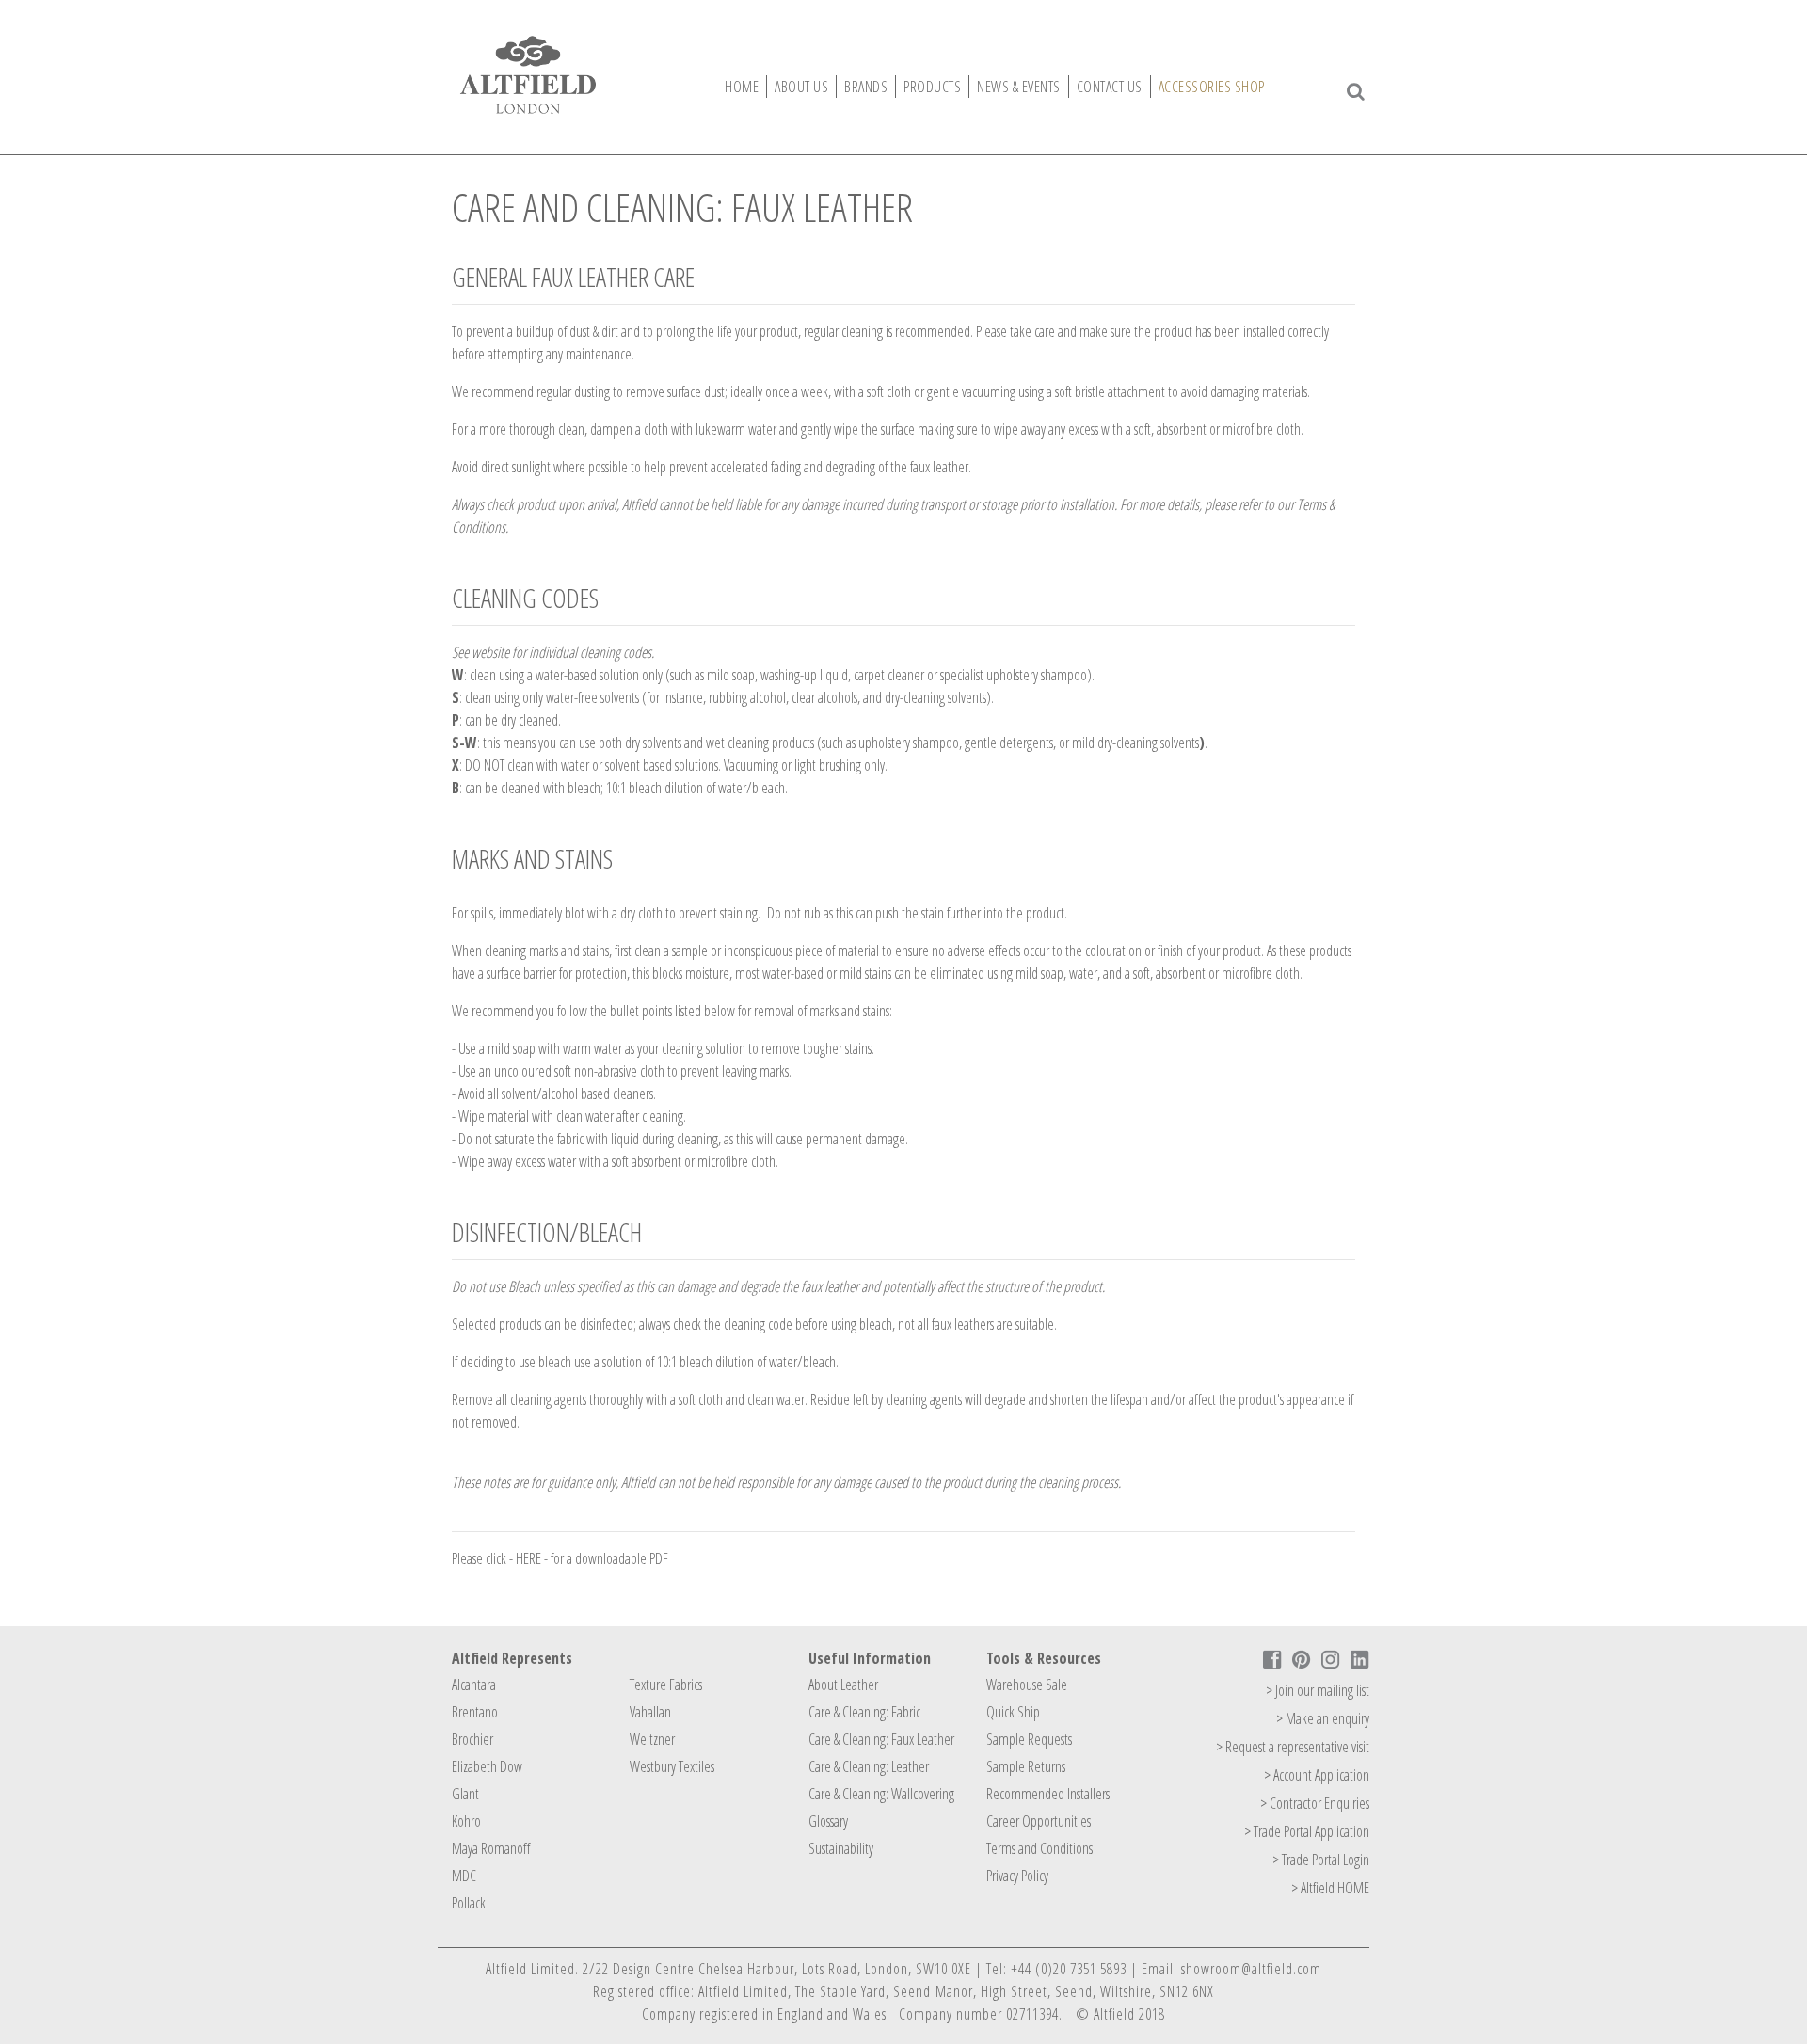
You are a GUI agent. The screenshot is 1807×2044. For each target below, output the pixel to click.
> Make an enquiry (1323, 1718)
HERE (530, 1558)
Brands (866, 87)
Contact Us (1110, 87)
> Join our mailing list (1318, 1690)
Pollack (469, 1903)
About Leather (843, 1685)
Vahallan (650, 1712)
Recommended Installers (1048, 1794)
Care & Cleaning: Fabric (864, 1712)
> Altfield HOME (1330, 1888)
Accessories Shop (1212, 87)
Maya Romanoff (491, 1848)
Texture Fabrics (666, 1685)
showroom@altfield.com (1251, 1969)
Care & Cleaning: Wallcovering (881, 1794)
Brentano (475, 1712)
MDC (464, 1876)
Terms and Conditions (1039, 1848)
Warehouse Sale (1027, 1685)
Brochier (472, 1739)
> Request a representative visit (1293, 1747)
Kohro (466, 1821)
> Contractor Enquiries (1315, 1803)
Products (932, 87)
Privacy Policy (1017, 1876)
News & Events (1019, 87)
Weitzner (652, 1739)
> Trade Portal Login (1321, 1860)
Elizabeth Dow (487, 1766)
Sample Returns (1026, 1766)
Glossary (828, 1821)
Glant (465, 1794)
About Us (801, 87)
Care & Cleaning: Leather (869, 1766)
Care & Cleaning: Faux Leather (881, 1739)
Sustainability (841, 1848)
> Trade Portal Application (1307, 1831)
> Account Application (1317, 1775)
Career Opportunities (1039, 1821)
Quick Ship (1013, 1712)
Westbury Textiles (672, 1766)
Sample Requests (1029, 1739)
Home (742, 87)
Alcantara (474, 1685)
